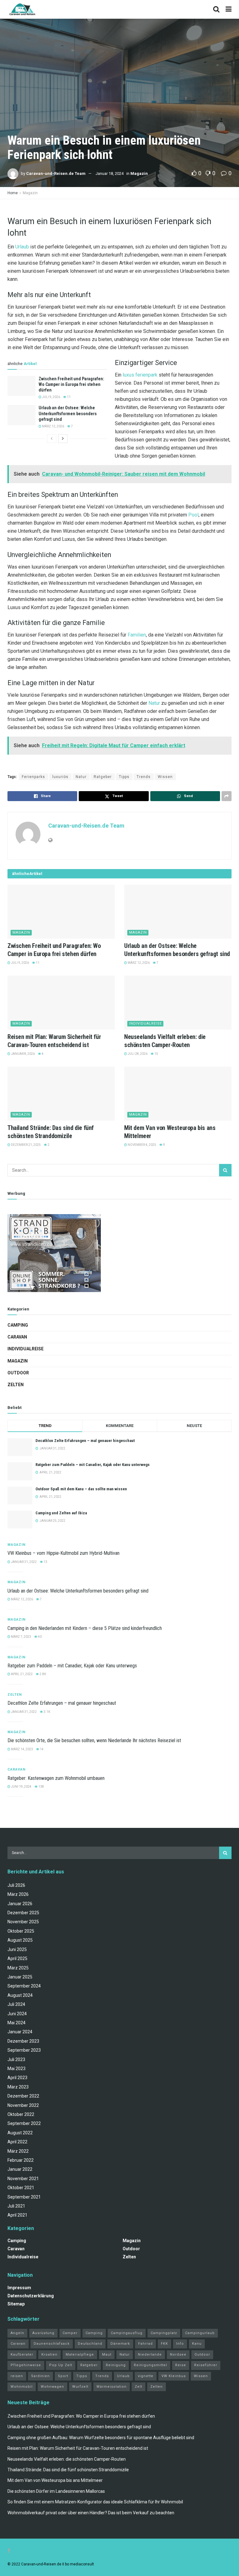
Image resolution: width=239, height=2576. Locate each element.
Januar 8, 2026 (23, 1054)
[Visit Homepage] (22, 9)
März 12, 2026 (53, 426)
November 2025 (23, 1922)
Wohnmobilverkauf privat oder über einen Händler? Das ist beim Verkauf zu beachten (91, 2513)
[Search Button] (216, 9)
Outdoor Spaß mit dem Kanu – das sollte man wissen (81, 1489)
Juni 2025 (17, 1949)
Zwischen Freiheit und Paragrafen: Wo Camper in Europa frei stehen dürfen (71, 384)
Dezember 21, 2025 (26, 1145)
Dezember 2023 (23, 2041)
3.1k (47, 1712)
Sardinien (40, 2376)
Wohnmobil (22, 2387)
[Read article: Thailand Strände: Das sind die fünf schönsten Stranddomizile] (61, 1094)
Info (180, 2344)
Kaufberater (22, 2355)
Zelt (138, 2387)
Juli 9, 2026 (51, 397)
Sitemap (16, 2304)
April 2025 (17, 1958)
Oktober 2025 (21, 1931)
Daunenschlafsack (52, 2344)
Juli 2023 (16, 2059)
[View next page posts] (63, 439)
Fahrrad (145, 2344)
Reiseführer (206, 2365)
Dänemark (120, 2344)
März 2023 (18, 2087)
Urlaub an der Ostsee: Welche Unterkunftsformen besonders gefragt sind (68, 413)
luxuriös (60, 777)
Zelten (16, 1385)
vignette (146, 2376)
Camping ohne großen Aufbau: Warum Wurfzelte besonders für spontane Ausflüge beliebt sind (101, 2438)
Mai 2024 (16, 2023)
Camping (18, 1325)
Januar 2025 (20, 1977)
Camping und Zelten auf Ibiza (61, 1513)
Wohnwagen (52, 2387)
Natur (154, 703)
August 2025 (20, 1940)
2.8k (42, 1674)
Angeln (17, 2333)
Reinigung (116, 2365)
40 (40, 1637)
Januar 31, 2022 (23, 1562)
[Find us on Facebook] (9, 2551)
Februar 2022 (21, 2160)
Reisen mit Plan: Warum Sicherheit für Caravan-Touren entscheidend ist (78, 2448)
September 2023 (24, 2050)
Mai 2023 (16, 2069)
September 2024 (24, 1986)
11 (68, 397)
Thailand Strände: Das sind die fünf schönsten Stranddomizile (68, 2470)
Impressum (19, 2288)
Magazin (139, 173)
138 (41, 1787)
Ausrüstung (43, 2333)
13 (45, 1562)
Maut (107, 2355)
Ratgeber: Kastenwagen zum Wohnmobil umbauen (56, 1778)
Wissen (165, 777)
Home (13, 193)
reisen (17, 2376)
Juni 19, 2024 (21, 1787)
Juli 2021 (16, 2206)
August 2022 (20, 2133)
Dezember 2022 (23, 2096)
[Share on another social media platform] (227, 796)
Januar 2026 (20, 1904)
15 (156, 1054)
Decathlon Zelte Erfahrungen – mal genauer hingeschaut (85, 1441)
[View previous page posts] (52, 439)
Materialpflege (80, 2355)
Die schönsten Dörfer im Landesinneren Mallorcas (56, 2491)
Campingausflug (127, 2333)
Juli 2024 (16, 2004)
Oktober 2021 (21, 2188)
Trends (144, 777)
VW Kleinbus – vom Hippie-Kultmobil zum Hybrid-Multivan (63, 1553)
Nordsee (178, 2355)
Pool (193, 515)
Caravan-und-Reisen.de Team (56, 173)
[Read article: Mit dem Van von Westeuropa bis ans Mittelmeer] (178, 1094)
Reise (181, 2365)
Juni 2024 (17, 2014)
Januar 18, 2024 (110, 173)
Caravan (17, 1337)
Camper (70, 2333)
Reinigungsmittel (150, 2365)
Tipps (124, 777)
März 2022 (18, 2151)
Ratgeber (103, 777)
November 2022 (23, 2105)
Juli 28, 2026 (137, 1054)
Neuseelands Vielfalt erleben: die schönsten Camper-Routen (67, 2459)
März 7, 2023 (21, 1637)
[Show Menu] (229, 9)
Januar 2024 (20, 2032)
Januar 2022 (20, 2169)
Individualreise (145, 1024)
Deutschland (90, 2344)
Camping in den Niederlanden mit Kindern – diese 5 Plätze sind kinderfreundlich (85, 1628)
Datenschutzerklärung (31, 2296)
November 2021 (23, 2179)
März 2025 (18, 1968)
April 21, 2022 (21, 1674)
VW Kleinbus (174, 2376)
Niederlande (150, 2355)
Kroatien (49, 2355)
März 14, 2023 (22, 1749)
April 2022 (17, 2142)
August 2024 (20, 1995)
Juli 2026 (16, 1885)
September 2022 (24, 2123)
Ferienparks (33, 777)
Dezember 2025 (23, 1913)
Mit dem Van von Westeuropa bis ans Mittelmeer (55, 2480)
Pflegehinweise (26, 2365)
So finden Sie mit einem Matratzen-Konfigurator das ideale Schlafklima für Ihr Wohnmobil (95, 2502)
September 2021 (24, 2197)
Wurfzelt (80, 2387)
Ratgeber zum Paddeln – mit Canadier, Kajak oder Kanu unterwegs (93, 1465)
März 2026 (18, 1894)
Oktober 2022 (21, 2114)
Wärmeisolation (112, 2387)
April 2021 (17, 2215)
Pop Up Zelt (61, 2365)
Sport (63, 2376)
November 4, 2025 (142, 1145)
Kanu (197, 2344)
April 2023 (17, 2078)
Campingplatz (164, 2333)
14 (41, 1749)
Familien (137, 635)
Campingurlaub (200, 2333)
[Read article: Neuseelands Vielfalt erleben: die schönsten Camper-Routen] (178, 1003)
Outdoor (18, 1373)
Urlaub (22, 247)
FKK (164, 2344)
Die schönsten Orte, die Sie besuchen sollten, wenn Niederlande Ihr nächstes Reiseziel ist (94, 1740)
